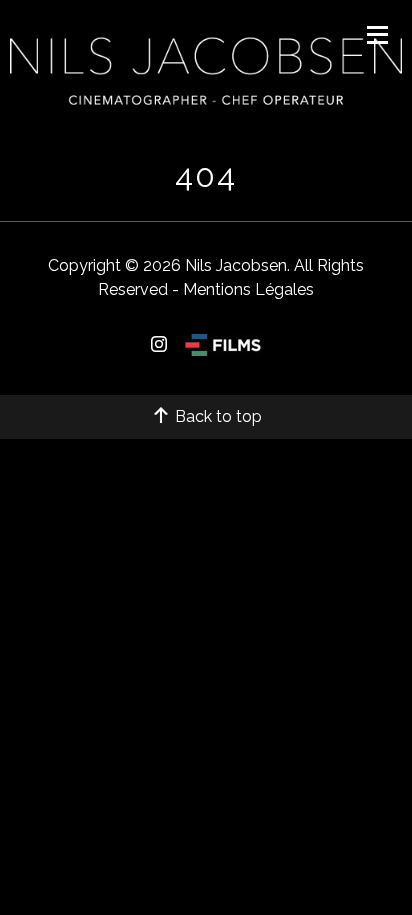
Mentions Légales (248, 289)
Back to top (216, 416)
